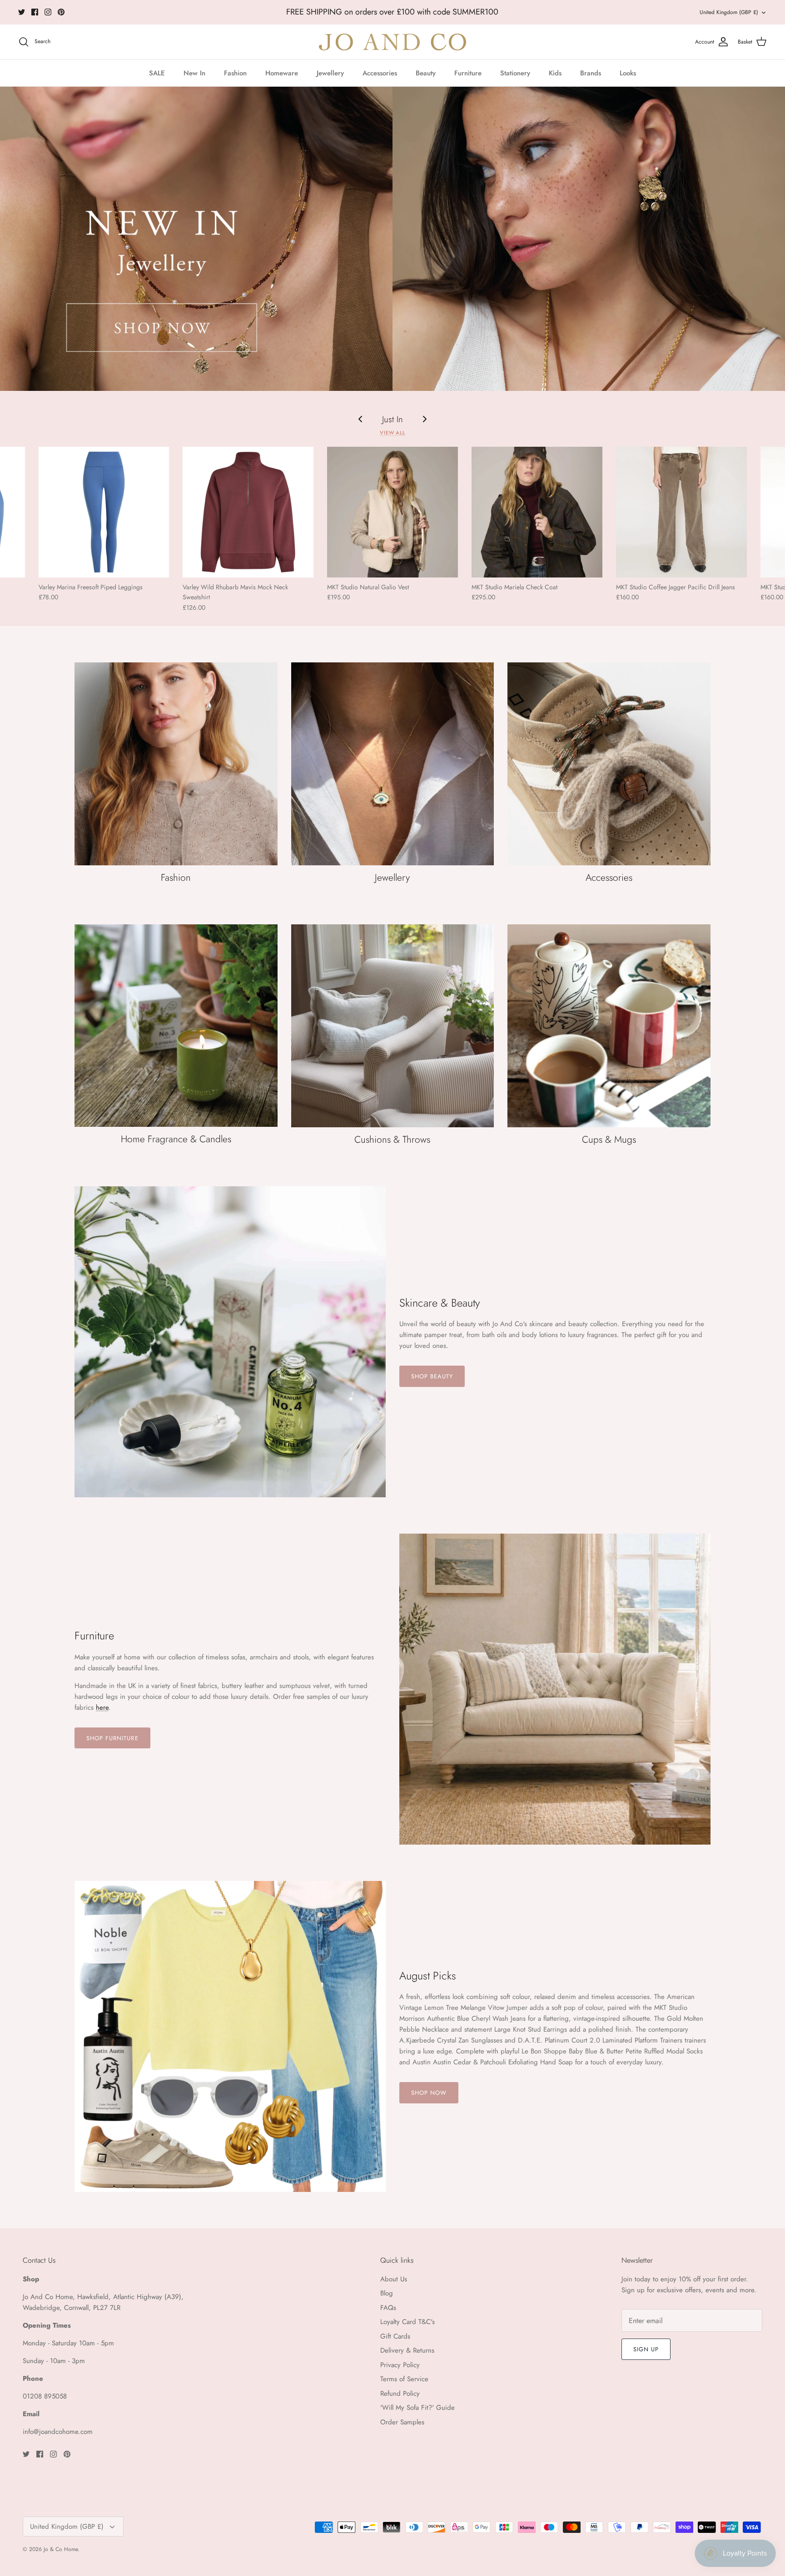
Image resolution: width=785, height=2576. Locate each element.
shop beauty (432, 1376)
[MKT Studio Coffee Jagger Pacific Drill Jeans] (681, 512)
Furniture (468, 73)
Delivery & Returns (407, 2350)
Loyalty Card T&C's (407, 2322)
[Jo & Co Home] (392, 42)
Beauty (426, 73)
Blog (387, 2293)
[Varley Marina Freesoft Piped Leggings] (104, 512)
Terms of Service (404, 2379)
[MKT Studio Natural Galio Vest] (392, 512)
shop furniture (112, 1738)
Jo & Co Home (61, 2549)
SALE (157, 73)
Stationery (515, 73)
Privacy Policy (400, 2365)
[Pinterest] (61, 12)
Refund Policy (400, 2393)
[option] (392, 239)
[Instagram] (48, 12)
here (493, 14)
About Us (394, 2279)
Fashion (235, 73)
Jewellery (330, 73)
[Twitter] (22, 12)
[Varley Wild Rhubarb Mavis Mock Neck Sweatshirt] (248, 512)
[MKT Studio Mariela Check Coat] (537, 512)
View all (392, 433)
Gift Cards (395, 2336)
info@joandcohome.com (58, 2432)
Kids (555, 73)
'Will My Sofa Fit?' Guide (417, 2408)
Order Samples (402, 2422)
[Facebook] (35, 12)
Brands (591, 73)
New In (194, 73)
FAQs (388, 2308)
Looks (628, 73)
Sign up (646, 2349)
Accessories (380, 73)
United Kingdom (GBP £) (729, 12)
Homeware (282, 73)
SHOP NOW (429, 2093)
